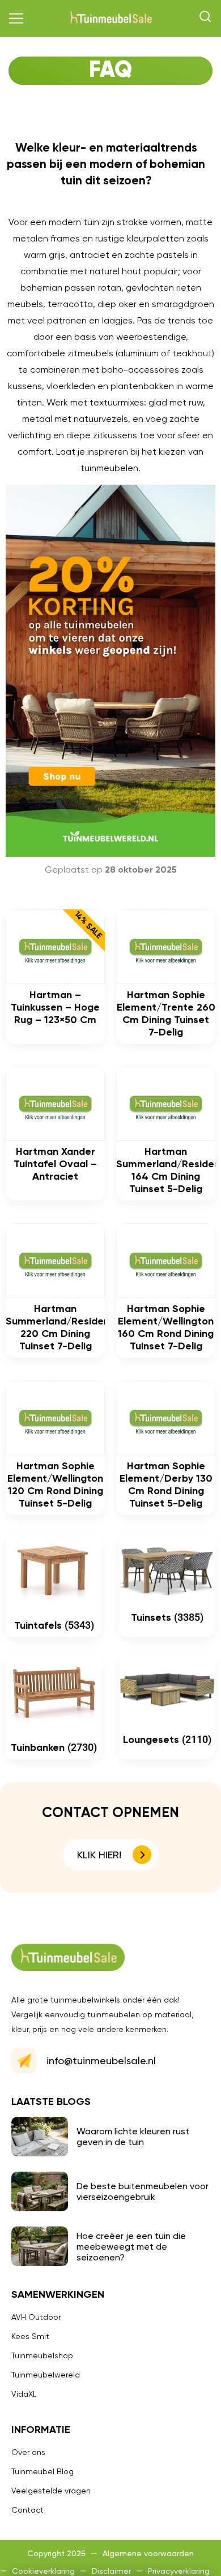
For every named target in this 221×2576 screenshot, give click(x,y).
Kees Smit (30, 2336)
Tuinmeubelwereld (46, 2375)
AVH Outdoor (36, 2317)
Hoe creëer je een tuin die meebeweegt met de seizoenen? (131, 2247)
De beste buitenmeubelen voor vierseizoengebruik (143, 2191)
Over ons (28, 2452)
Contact (27, 2510)
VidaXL (24, 2394)
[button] (16, 19)
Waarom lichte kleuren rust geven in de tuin (133, 2137)
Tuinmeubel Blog (42, 2471)
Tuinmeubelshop (42, 2355)
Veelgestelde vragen (51, 2491)
